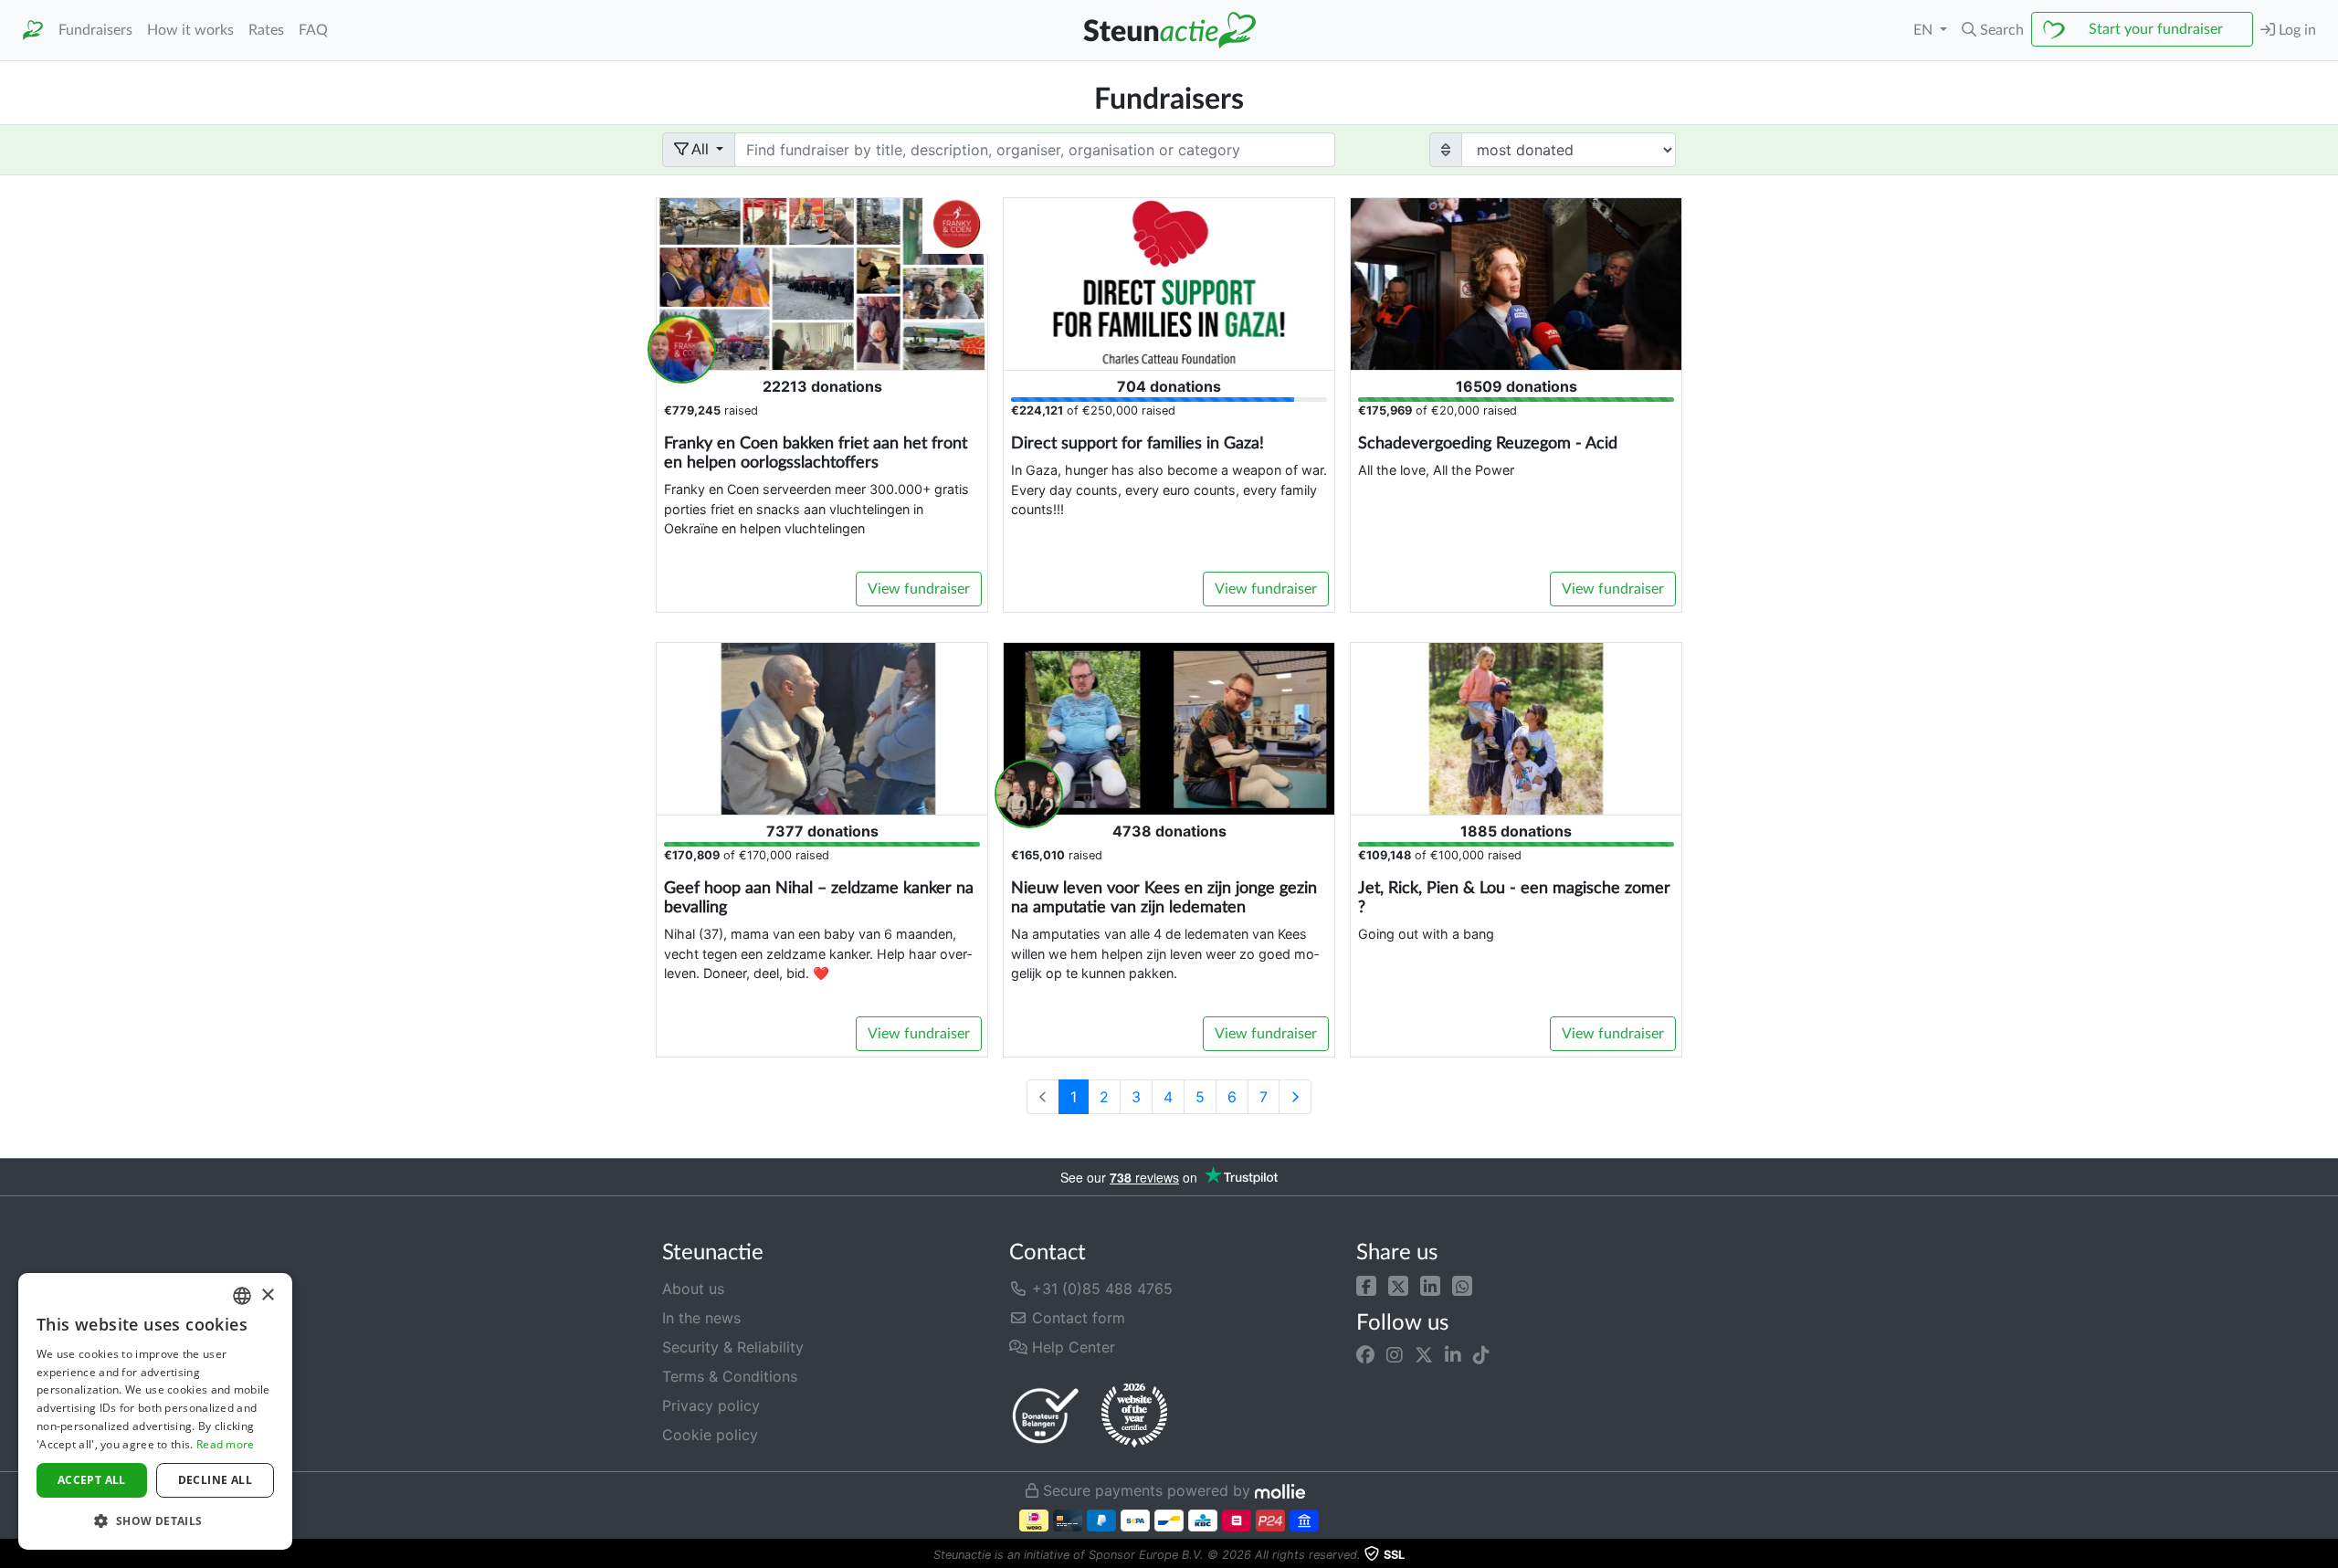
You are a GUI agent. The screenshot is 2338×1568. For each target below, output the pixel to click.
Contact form (1076, 1318)
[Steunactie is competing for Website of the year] (1134, 1415)
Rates (266, 30)
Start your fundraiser (2156, 29)
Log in (2296, 30)
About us (693, 1289)
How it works (190, 30)
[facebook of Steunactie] (1365, 1355)
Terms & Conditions (730, 1376)
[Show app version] (2325, 1555)
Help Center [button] (1071, 1347)
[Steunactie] (33, 31)
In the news (701, 1318)
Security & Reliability (733, 1347)
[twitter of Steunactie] (1424, 1355)
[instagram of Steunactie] (1395, 1355)
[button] (1366, 1285)
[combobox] (242, 1296)
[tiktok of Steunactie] (1481, 1355)
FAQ (313, 30)
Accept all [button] (92, 1480)
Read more (226, 1444)
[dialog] (155, 1411)
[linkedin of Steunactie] (1453, 1355)
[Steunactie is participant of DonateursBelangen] (1046, 1415)
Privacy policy (711, 1405)
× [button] (267, 1295)
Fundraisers (95, 30)
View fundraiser (919, 589)
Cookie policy (710, 1435)
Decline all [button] (215, 1480)
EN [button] (1925, 30)
